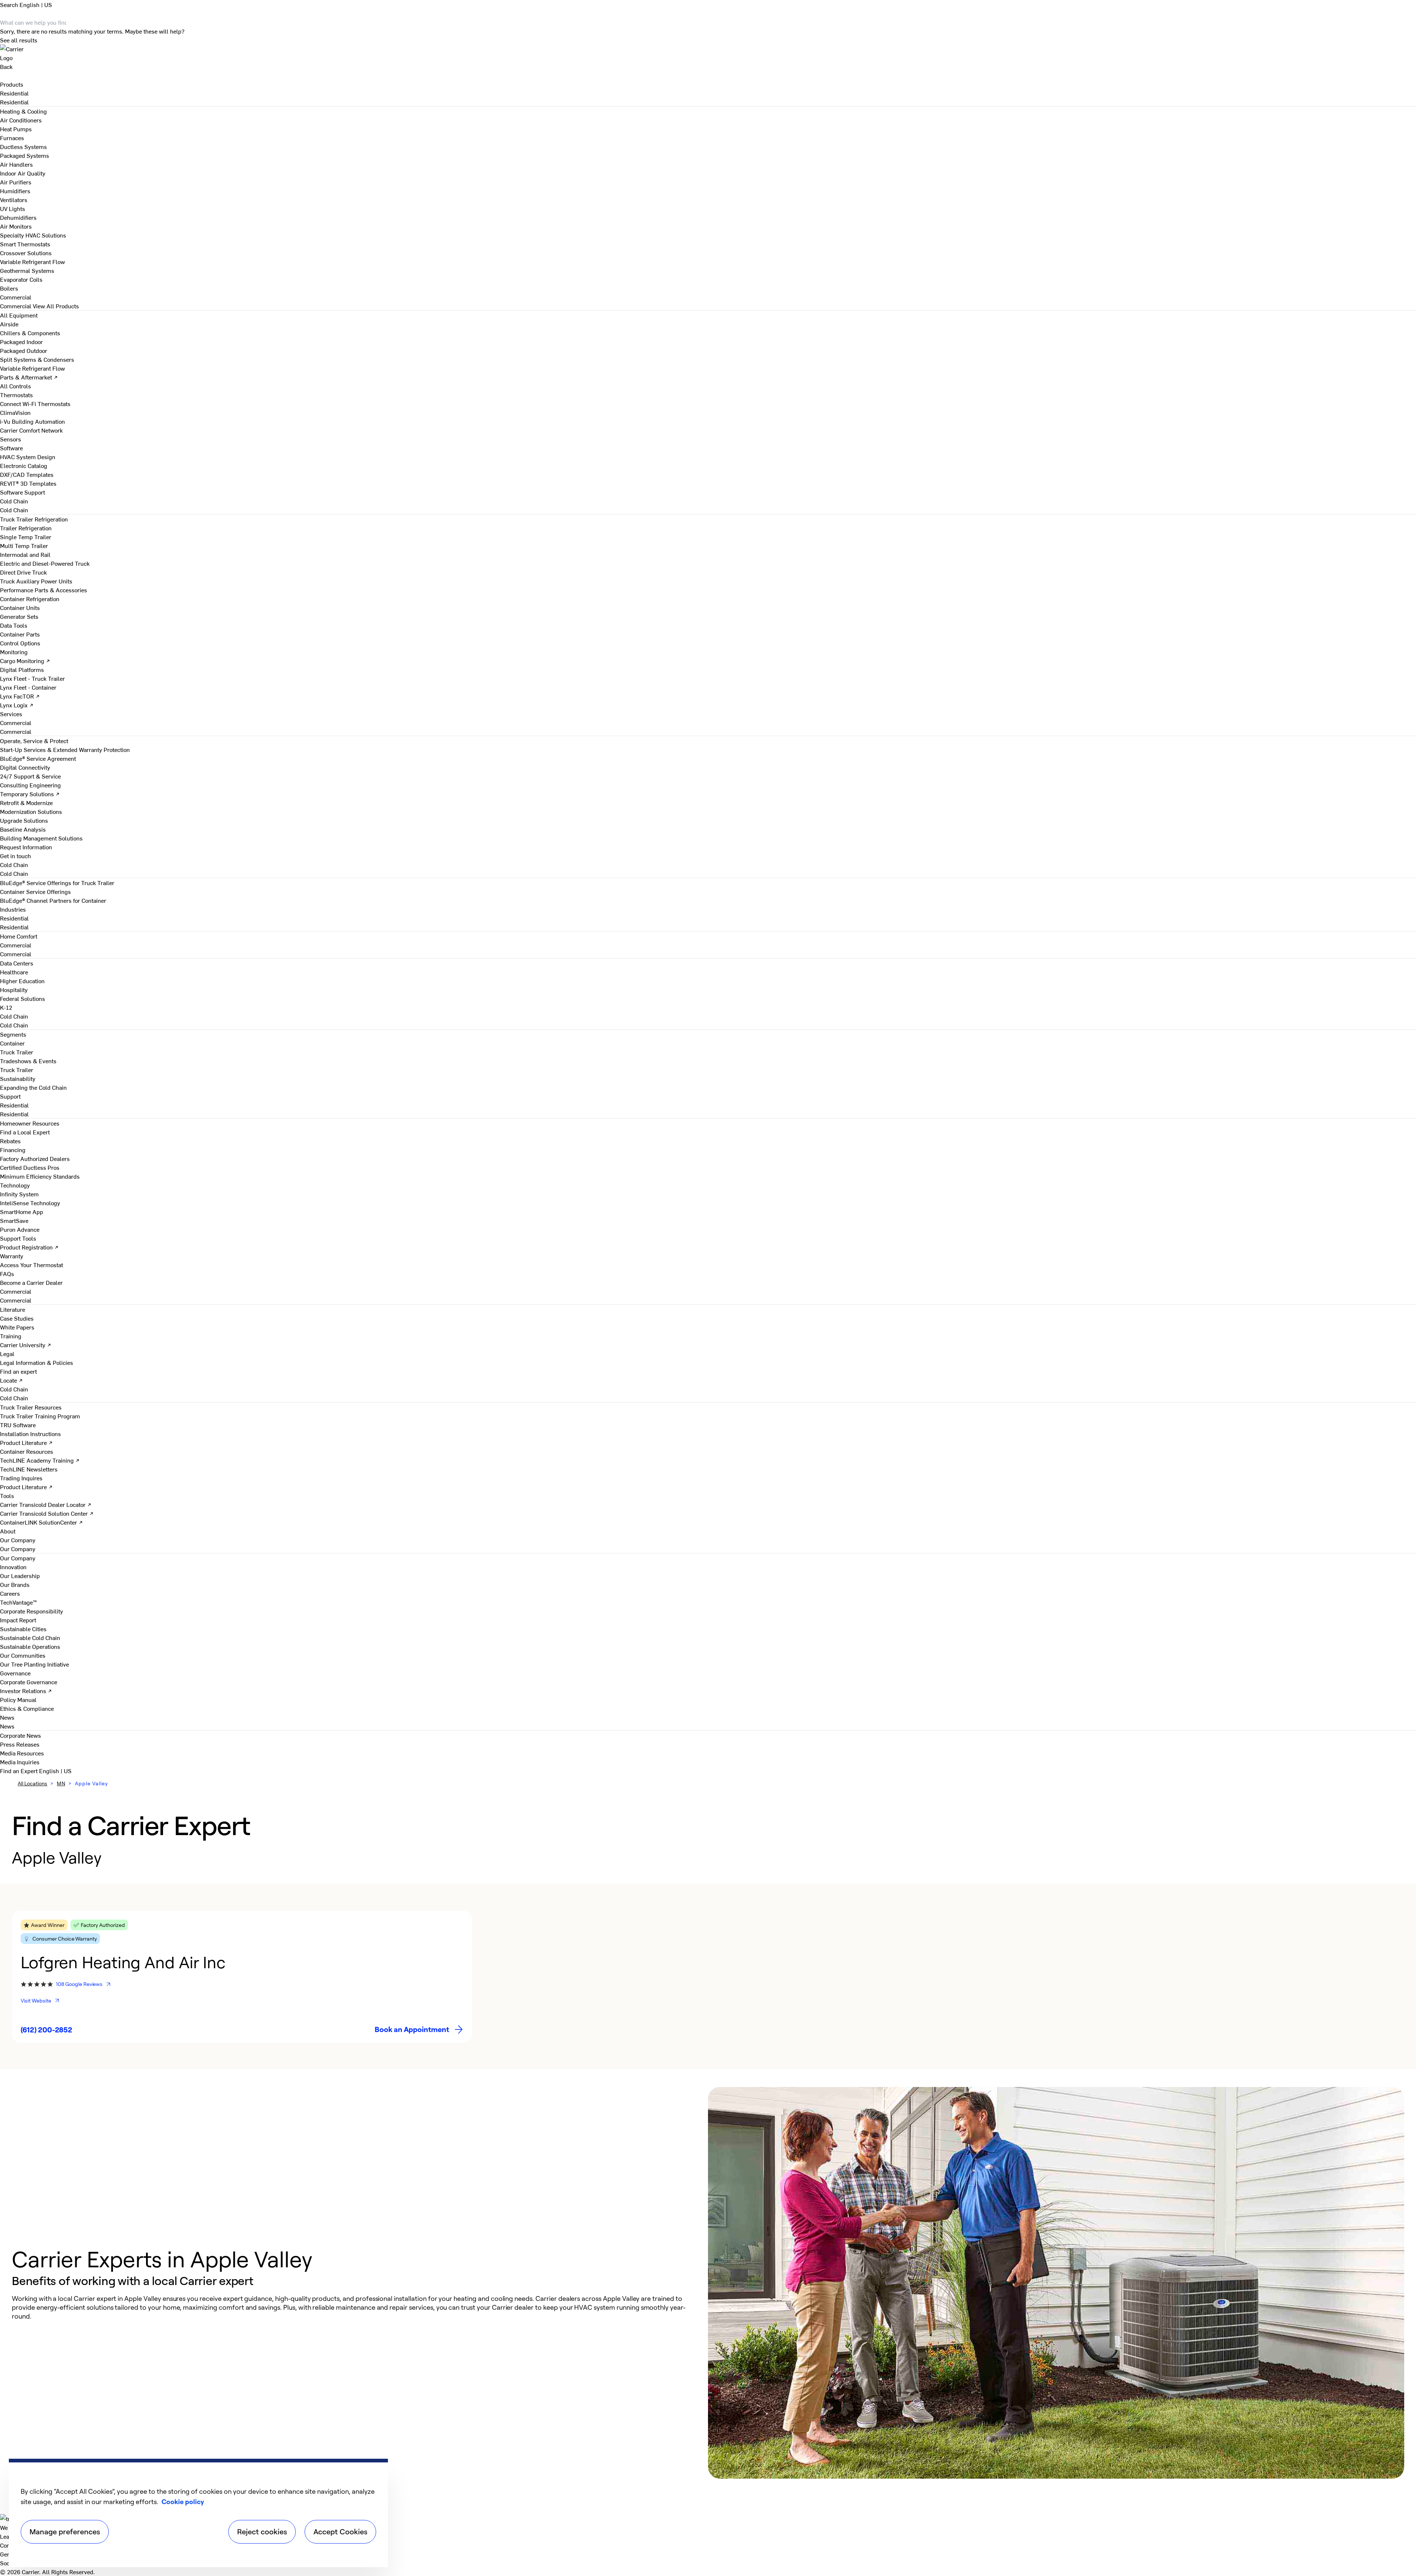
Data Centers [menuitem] (17, 963)
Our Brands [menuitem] (15, 1584)
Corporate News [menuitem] (20, 1735)
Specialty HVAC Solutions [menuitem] (33, 235)
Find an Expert (20, 1771)
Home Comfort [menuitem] (19, 936)
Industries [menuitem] (13, 909)
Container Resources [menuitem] (27, 1451)
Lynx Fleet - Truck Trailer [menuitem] (32, 678)
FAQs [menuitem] (7, 1273)
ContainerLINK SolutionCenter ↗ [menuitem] (41, 1522)
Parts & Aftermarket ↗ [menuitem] (29, 377)
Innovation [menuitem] (13, 1567)
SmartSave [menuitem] (14, 1220)
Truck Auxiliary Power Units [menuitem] (36, 581)
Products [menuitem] (12, 84)
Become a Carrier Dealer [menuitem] (31, 1282)
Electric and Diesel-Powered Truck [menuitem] (45, 563)
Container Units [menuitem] (20, 607)
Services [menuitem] (11, 714)
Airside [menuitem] (9, 324)
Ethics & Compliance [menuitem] (27, 1708)
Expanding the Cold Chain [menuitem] (33, 1087)
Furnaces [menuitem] (12, 138)
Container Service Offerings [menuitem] (35, 891)
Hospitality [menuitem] (14, 989)
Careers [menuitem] (10, 1593)
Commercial (16, 306)
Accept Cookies (340, 2532)
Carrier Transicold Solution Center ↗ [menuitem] (47, 1513)
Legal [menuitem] (7, 1353)
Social (8, 2563)
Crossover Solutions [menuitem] (26, 253)
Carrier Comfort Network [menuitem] (31, 430)
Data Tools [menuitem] (14, 625)
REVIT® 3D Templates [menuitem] (28, 483)
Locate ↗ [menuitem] (11, 1380)
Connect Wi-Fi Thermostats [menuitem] (35, 403)
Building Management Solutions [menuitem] (41, 838)
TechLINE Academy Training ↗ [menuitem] (40, 1460)
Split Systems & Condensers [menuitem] (37, 359)
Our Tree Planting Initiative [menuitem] (34, 1664)
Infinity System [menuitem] (19, 1194)
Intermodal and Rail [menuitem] (25, 554)
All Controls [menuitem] (15, 386)
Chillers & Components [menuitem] (30, 333)
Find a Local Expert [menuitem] (25, 1132)
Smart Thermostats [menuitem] (25, 244)
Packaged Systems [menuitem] (25, 155)
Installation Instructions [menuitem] (30, 1433)
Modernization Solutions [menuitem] (31, 811)
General (10, 2554)
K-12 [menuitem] (6, 1007)
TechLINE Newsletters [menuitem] (29, 1469)
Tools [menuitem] (7, 1495)
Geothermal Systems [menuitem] (27, 270)
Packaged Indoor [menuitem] (21, 341)
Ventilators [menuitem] (14, 200)
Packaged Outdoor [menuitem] (24, 350)
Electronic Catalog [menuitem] (24, 465)
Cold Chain (14, 510)
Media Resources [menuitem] (22, 1753)
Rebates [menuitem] (10, 1141)
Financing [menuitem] (13, 1150)
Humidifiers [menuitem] (15, 191)
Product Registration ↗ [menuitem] (29, 1247)
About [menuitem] (8, 1531)
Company (12, 2545)
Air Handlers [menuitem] (16, 164)
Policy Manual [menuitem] (18, 1699)
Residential (14, 102)
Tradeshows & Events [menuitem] (28, 1061)
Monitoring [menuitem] (14, 652)
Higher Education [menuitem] (22, 981)
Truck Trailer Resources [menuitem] (31, 1407)
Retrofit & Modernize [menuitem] (26, 802)
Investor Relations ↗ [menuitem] (26, 1691)
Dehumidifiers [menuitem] (18, 217)
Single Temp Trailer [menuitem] (26, 537)
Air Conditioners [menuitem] (21, 120)
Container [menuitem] (12, 1043)
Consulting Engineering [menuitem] (30, 785)
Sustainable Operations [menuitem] (30, 1646)
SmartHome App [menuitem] (22, 1211)
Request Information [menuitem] (26, 847)
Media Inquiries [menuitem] (20, 1762)
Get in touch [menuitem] (15, 856)
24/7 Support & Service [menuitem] (30, 776)
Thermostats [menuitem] (16, 395)
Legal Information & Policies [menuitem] (37, 1362)
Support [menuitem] (10, 1096)
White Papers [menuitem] (17, 1327)
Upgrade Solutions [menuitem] (24, 820)
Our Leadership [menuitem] (20, 1575)
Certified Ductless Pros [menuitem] (30, 1167)
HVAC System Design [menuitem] (28, 457)
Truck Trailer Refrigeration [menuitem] (34, 519)
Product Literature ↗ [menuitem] (26, 1442)
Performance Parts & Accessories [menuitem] (44, 590)
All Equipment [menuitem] (19, 315)
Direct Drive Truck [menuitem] (23, 572)
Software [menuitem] (11, 448)
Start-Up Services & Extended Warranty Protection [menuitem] (65, 749)
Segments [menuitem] (13, 1034)
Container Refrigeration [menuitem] (30, 599)
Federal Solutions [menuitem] (22, 998)
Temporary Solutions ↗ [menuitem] (30, 794)
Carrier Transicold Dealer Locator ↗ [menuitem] (46, 1504)
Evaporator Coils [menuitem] (21, 279)
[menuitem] (14, 93)
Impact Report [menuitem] (18, 1620)
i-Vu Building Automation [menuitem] (32, 421)
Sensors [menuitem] (11, 439)
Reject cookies (262, 2532)
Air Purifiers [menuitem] (16, 182)
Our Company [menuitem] (18, 1558)
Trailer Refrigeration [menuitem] (26, 528)
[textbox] (353, 2307)
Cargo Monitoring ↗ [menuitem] (25, 661)
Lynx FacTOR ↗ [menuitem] (20, 696)
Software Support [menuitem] (22, 492)
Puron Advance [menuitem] (20, 1229)
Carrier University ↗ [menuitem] (26, 1345)
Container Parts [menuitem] (20, 634)
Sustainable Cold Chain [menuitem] (30, 1637)
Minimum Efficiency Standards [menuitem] (40, 1176)
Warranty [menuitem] (12, 1256)
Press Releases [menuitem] (20, 1744)
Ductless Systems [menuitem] (23, 146)
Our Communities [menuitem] (23, 1655)
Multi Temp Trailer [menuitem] (24, 545)
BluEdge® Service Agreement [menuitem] (38, 758)
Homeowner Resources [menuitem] (30, 1123)
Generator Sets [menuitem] (19, 616)
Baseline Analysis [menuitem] (23, 829)
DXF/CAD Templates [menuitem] (27, 474)
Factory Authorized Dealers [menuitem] (35, 1158)
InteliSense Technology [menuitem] (30, 1203)
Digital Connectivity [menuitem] (25, 767)
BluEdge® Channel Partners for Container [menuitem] (53, 900)
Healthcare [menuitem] (14, 972)
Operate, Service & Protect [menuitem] (34, 741)
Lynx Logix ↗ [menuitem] (17, 705)
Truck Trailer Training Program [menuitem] (40, 1416)
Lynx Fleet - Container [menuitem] (28, 687)
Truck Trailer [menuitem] (17, 1052)
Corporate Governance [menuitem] (29, 1682)
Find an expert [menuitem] (18, 1371)
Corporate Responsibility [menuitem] (32, 1611)
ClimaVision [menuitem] (15, 412)
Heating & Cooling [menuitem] (23, 111)
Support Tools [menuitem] (18, 1238)
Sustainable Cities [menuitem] (23, 1629)
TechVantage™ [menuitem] (18, 1602)
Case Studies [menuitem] (17, 1318)
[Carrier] (708, 53)
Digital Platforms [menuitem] (22, 669)
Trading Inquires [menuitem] (21, 1478)
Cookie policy (183, 2502)
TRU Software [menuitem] (18, 1425)
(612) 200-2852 (46, 2030)
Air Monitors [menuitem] (16, 226)
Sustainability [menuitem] (18, 1078)
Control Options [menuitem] (20, 643)
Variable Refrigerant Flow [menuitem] (32, 261)
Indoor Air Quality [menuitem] (23, 173)
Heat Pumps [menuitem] (16, 129)
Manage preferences (65, 2532)
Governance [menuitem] (15, 1673)
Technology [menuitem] (15, 1185)
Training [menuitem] (11, 1336)
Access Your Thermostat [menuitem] (32, 1265)
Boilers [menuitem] (9, 288)
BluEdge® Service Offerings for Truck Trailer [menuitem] (57, 883)
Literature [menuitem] (13, 1309)
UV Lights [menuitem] (13, 208)
